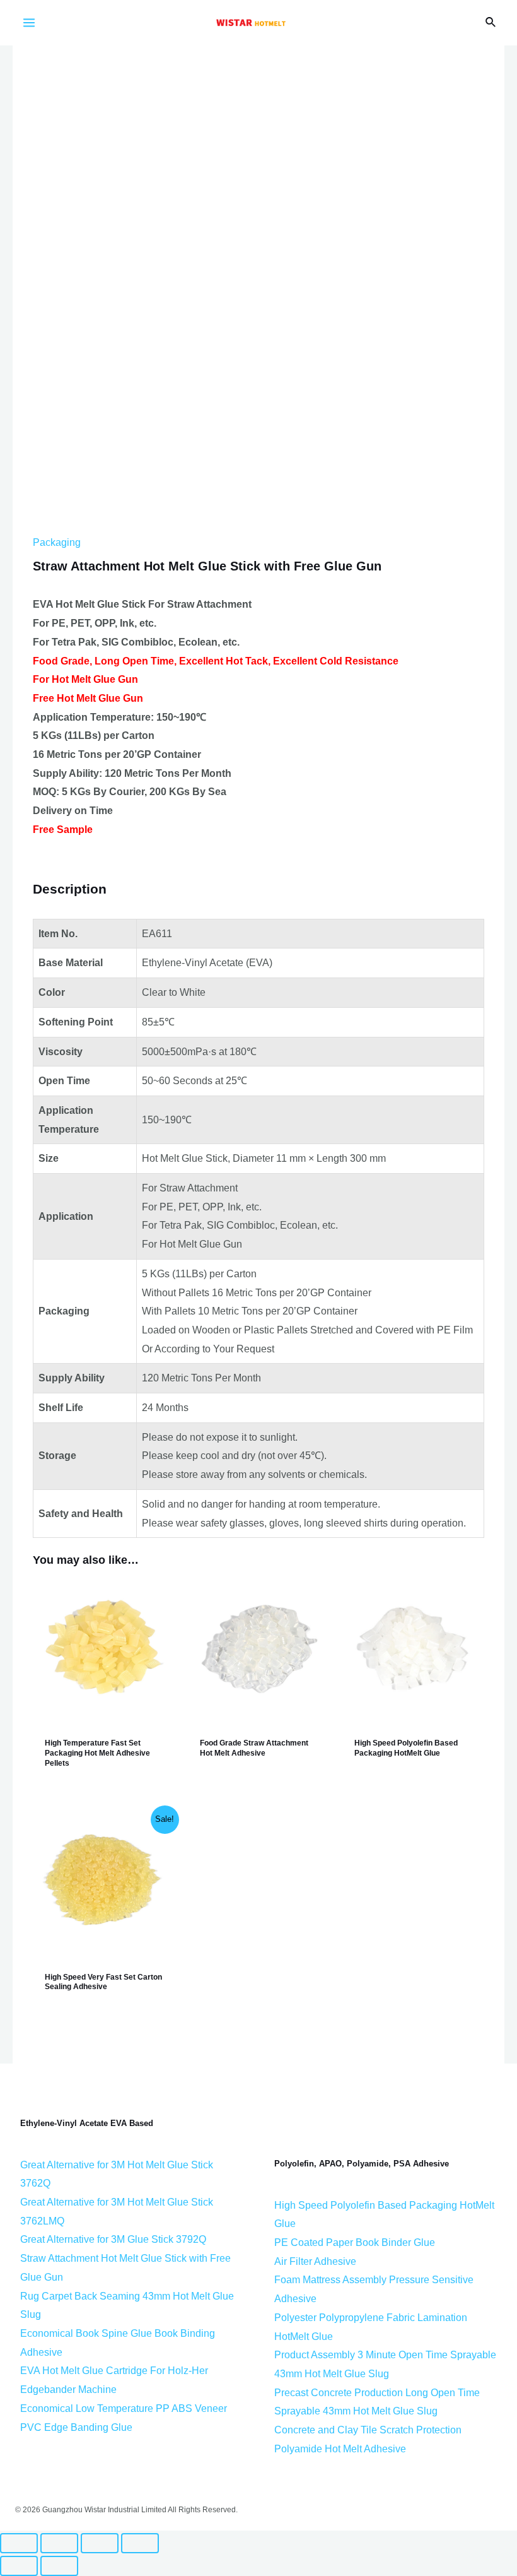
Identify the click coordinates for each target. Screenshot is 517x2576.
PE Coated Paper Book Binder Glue (355, 2242)
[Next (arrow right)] (59, 2566)
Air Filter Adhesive (315, 2261)
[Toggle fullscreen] (100, 2543)
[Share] (59, 2543)
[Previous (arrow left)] (19, 2566)
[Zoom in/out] (140, 2543)
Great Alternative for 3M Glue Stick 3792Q (113, 2239)
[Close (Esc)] (19, 2543)
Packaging (57, 542)
